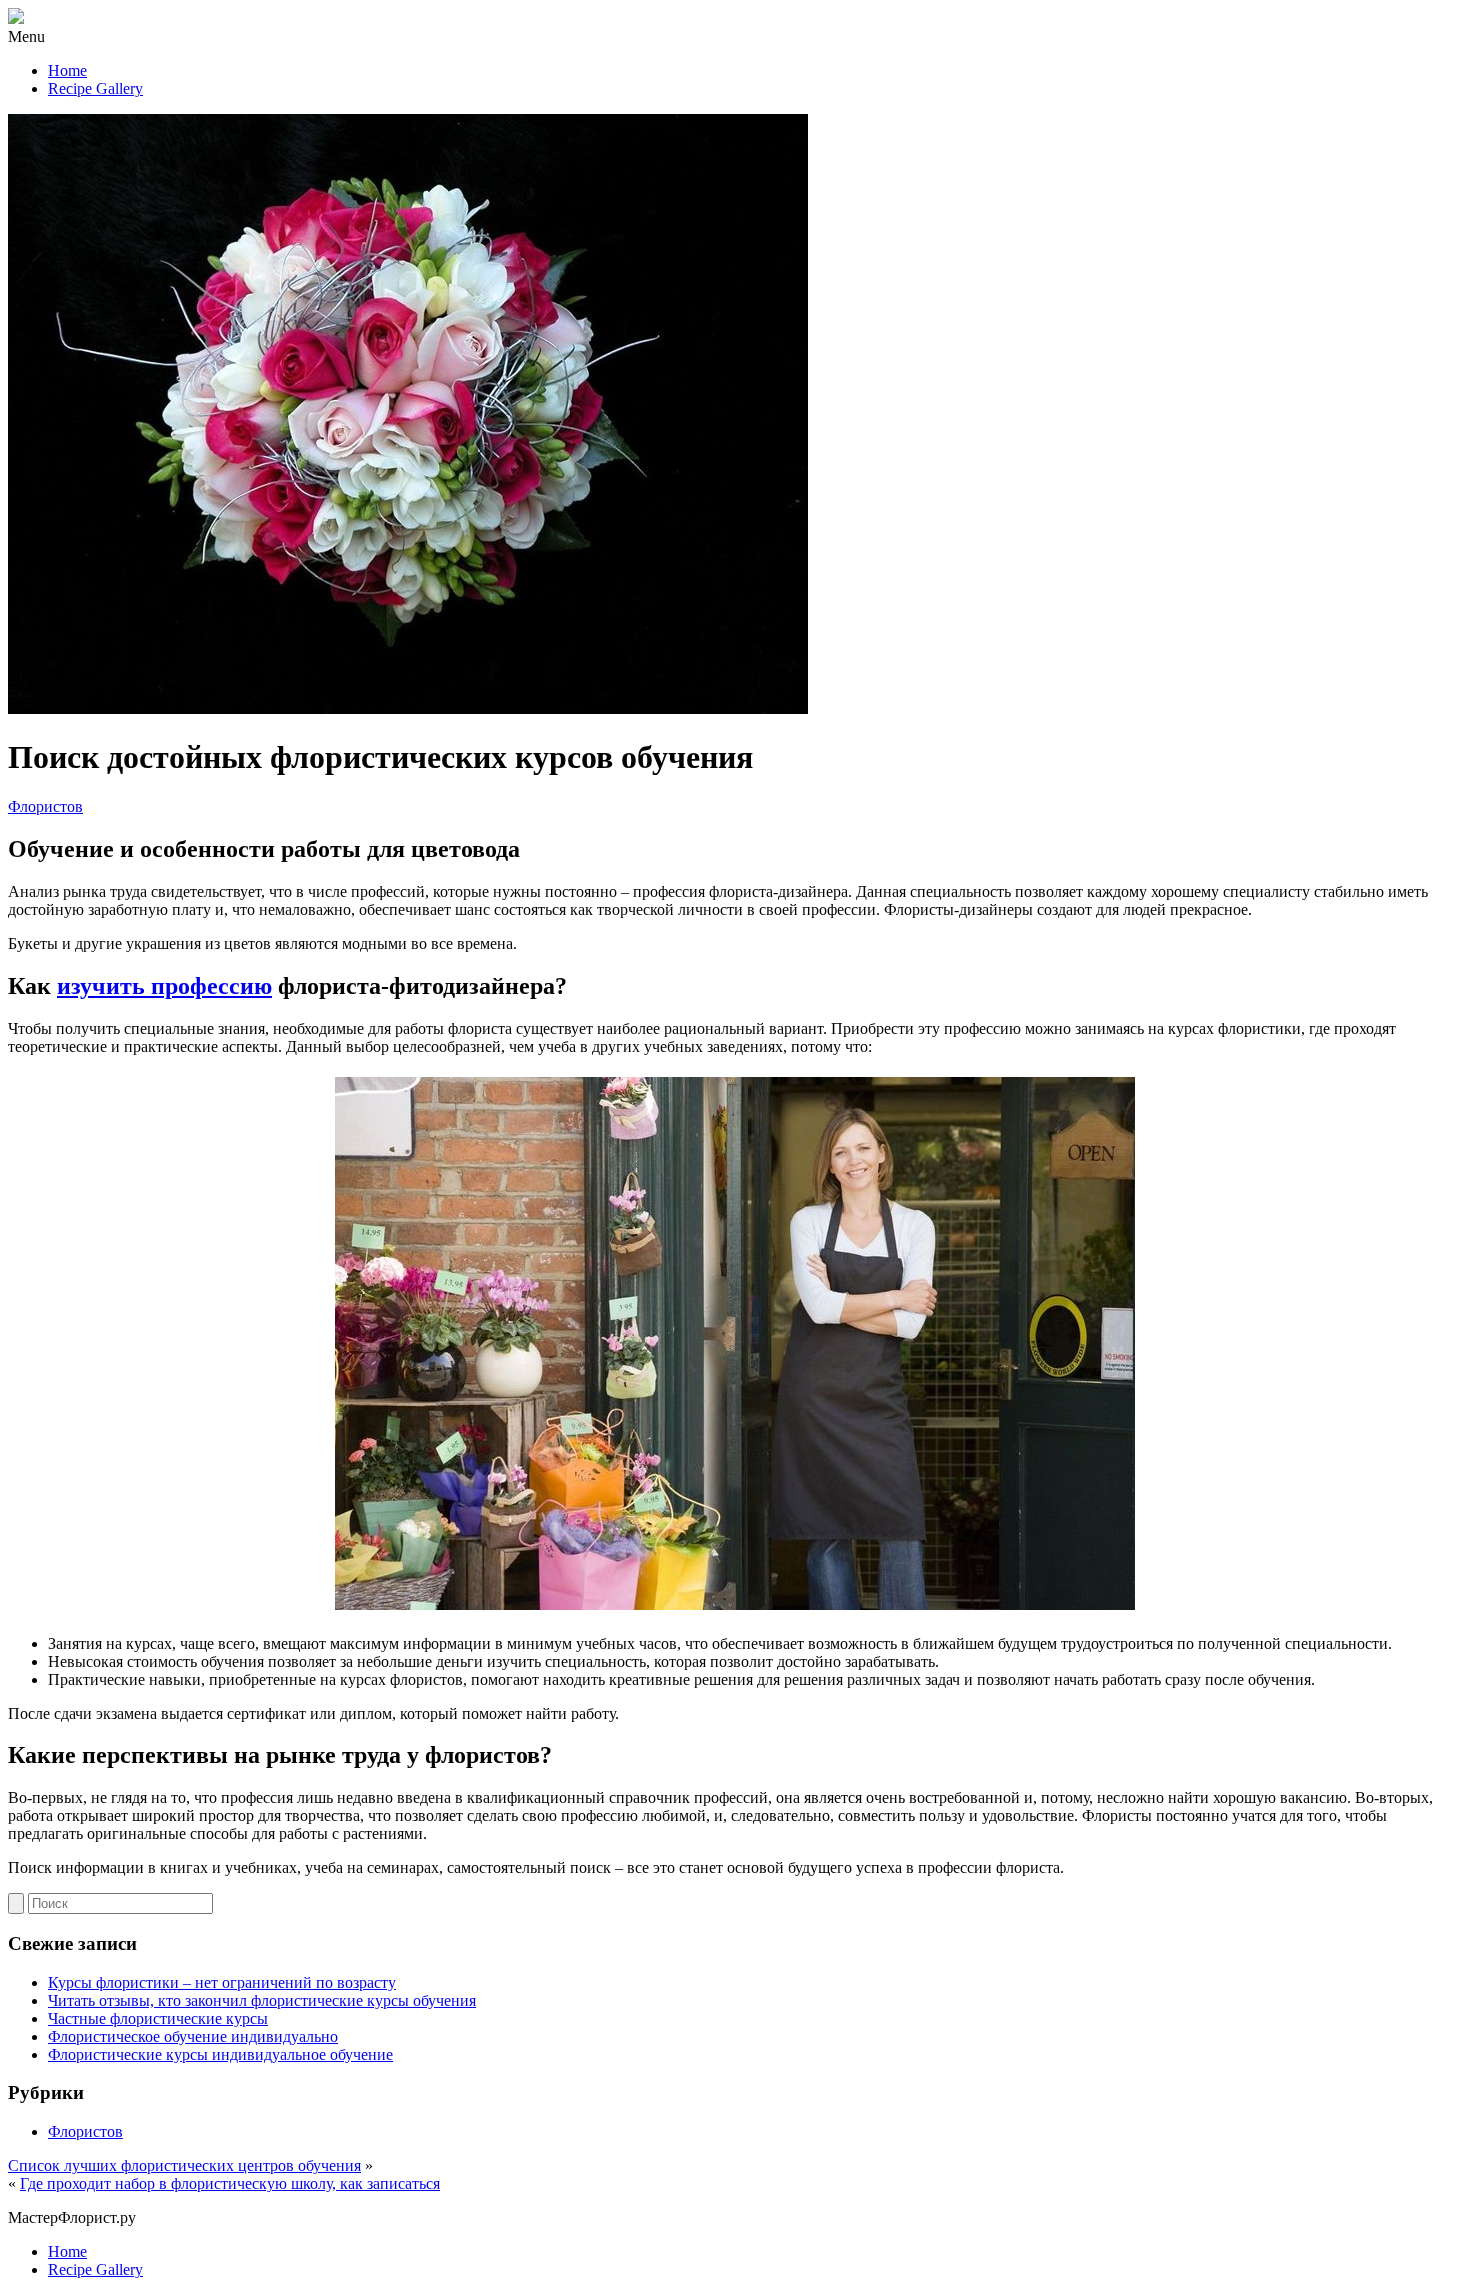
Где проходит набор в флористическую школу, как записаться (230, 2183)
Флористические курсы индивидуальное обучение (220, 2054)
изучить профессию (164, 986)
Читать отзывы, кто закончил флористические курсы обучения (262, 2000)
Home (67, 70)
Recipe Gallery (95, 88)
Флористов (45, 806)
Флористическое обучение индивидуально (193, 2036)
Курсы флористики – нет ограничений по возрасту (222, 1982)
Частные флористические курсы (158, 2018)
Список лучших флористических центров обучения (184, 2165)
